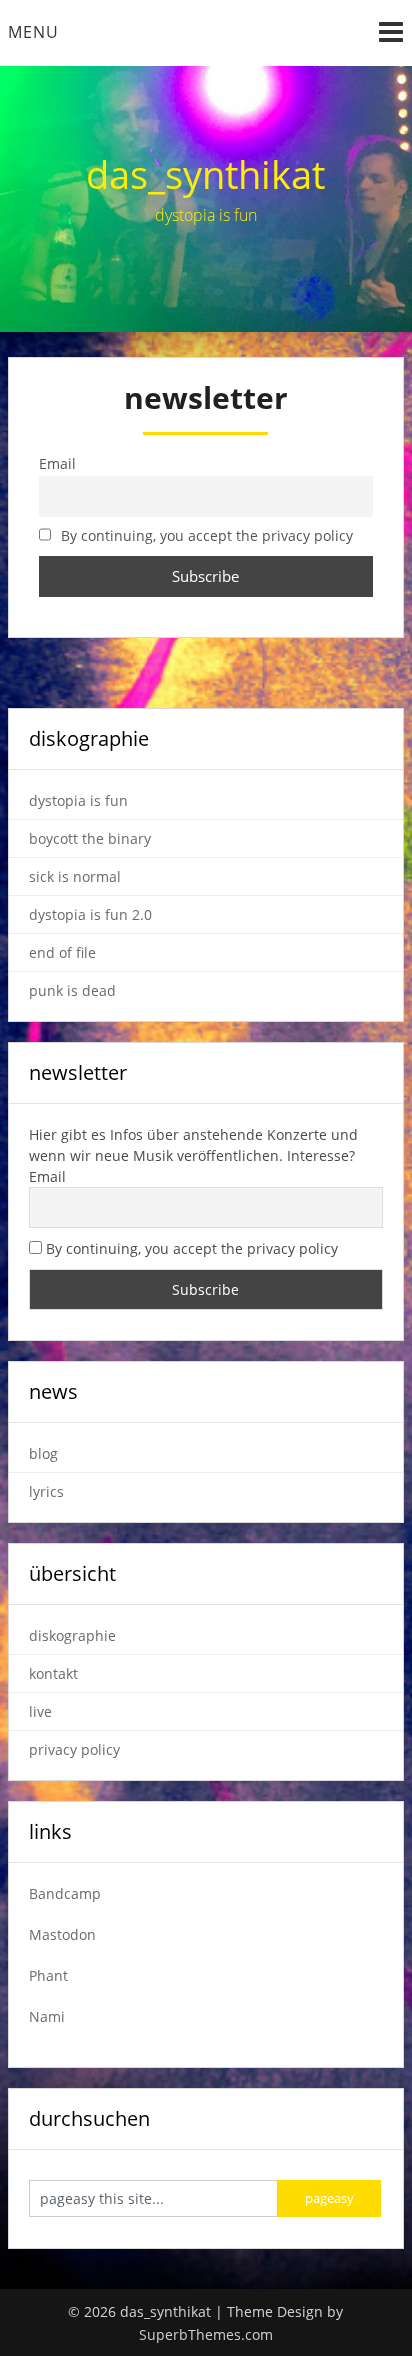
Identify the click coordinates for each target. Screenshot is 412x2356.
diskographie (72, 1635)
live (40, 1711)
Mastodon (62, 1934)
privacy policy (74, 1749)
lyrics (46, 1491)
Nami (47, 2016)
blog (43, 1453)
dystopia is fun (78, 800)
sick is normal (75, 876)
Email (47, 1176)
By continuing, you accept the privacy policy (205, 536)
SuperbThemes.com (206, 2334)
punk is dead (72, 990)
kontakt (53, 1673)
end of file (62, 952)
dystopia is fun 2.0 (90, 914)
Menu (33, 32)
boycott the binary (90, 838)
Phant (48, 1975)
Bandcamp (65, 1893)
